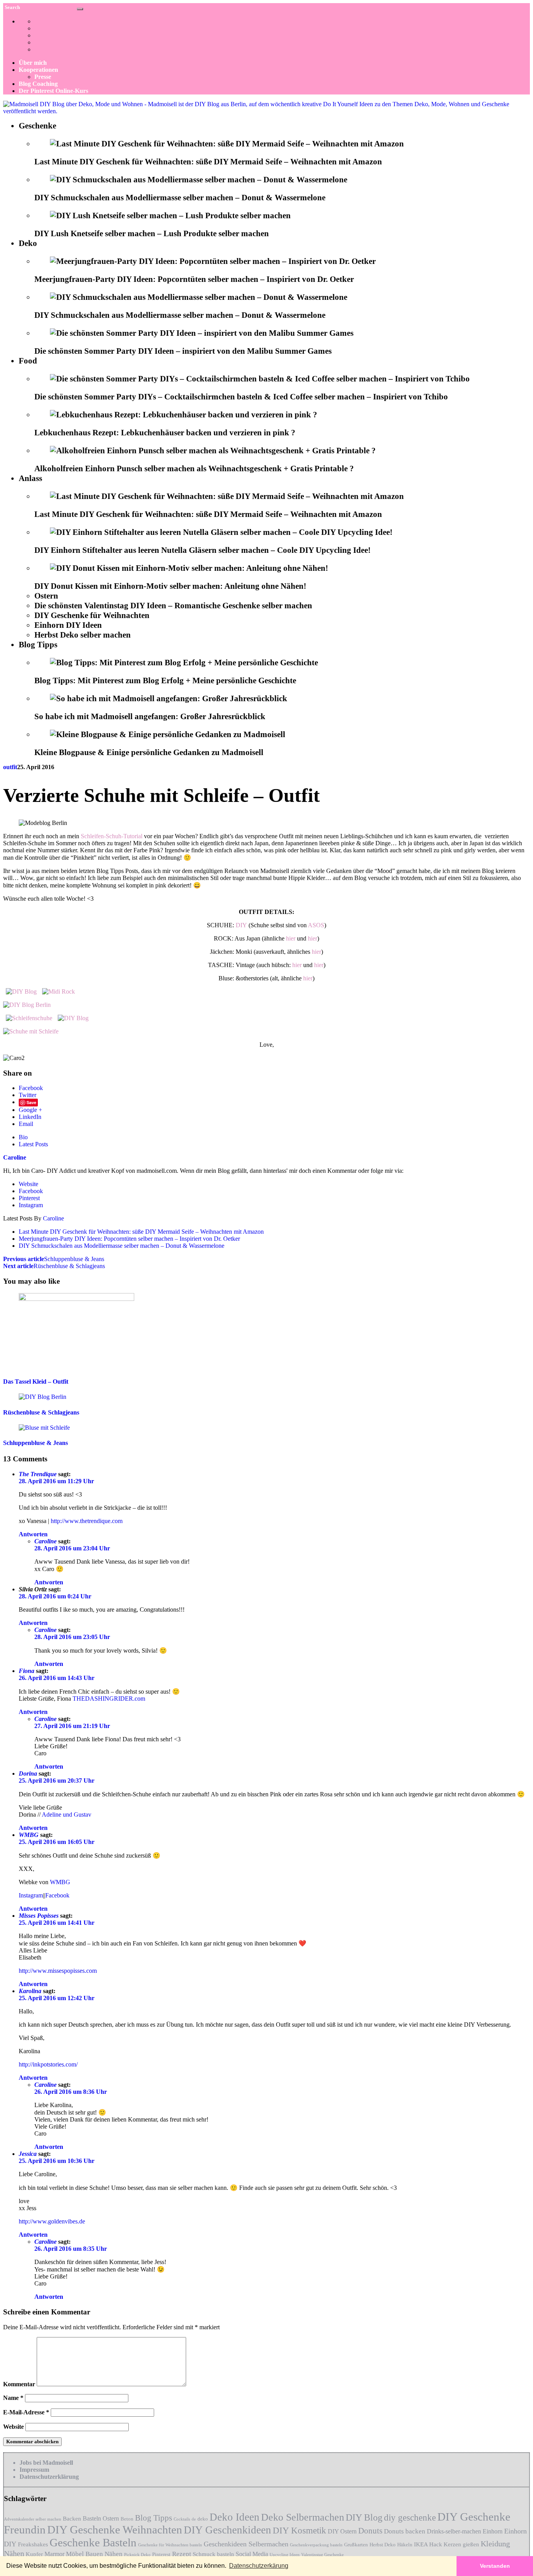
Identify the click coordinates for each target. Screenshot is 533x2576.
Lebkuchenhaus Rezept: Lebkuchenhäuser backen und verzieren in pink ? (165, 433)
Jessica (28, 2154)
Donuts (370, 2531)
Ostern (46, 596)
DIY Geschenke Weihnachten (115, 2530)
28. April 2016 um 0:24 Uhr (55, 1596)
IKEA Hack (428, 2544)
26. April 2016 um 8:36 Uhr (71, 2092)
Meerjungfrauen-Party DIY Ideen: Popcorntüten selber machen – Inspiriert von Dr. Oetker (194, 279)
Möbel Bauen (84, 2554)
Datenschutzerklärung (49, 2477)
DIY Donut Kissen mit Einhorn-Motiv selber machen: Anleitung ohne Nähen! (170, 586)
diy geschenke (410, 2517)
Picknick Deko (137, 2555)
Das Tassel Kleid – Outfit (36, 1382)
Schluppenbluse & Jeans (54, 1259)
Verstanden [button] (495, 2566)
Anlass (30, 478)
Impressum (34, 2470)
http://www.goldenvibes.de (52, 2221)
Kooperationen (38, 70)
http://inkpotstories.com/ (48, 2064)
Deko (28, 243)
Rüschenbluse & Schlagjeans (54, 1266)
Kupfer (34, 2554)
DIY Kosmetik (299, 2531)
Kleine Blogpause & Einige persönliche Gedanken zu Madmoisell (149, 752)
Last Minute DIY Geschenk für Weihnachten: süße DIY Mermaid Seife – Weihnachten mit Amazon (208, 162)
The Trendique (38, 1474)
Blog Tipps (38, 645)
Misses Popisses (39, 1916)
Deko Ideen (235, 2517)
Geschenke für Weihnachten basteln (170, 2545)
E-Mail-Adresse (26, 2412)
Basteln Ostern (101, 2518)
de (194, 2519)
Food (28, 361)
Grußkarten (356, 2545)
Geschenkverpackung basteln (316, 2545)
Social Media (252, 2554)
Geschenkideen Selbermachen (246, 2544)
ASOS (316, 925)
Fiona (27, 1671)
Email (26, 1124)
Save (31, 1102)
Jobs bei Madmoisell (46, 2463)
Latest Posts (33, 1144)
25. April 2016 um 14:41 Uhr (57, 1923)
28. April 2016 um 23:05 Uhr (72, 1637)
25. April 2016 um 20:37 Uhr (57, 1781)
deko (203, 2519)
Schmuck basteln (213, 2554)
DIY (241, 925)
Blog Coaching (38, 84)
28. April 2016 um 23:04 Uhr (72, 1548)
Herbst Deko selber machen (83, 635)
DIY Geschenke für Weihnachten (92, 615)
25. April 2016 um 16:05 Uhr (57, 1842)
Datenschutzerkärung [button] (259, 2566)
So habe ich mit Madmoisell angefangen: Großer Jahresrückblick (150, 716)
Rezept (182, 2554)
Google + (30, 1110)
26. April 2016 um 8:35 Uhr (71, 2249)
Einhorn (493, 2531)
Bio (23, 1137)
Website (28, 1184)
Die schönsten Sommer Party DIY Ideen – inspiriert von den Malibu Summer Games (183, 351)
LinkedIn (30, 1117)
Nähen (114, 2554)
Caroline (53, 1218)
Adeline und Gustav (67, 1814)
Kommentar (19, 2384)
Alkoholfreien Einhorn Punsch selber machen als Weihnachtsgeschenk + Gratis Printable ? (194, 469)
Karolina (30, 1991)
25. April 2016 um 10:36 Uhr (57, 2161)
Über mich (33, 63)
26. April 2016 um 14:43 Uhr (57, 1678)
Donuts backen (405, 2531)
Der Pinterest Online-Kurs (53, 91)
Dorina (28, 1773)
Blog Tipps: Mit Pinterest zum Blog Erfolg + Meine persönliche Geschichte (165, 681)
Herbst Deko (383, 2545)
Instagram (31, 1205)
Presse (43, 77)
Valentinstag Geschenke (322, 2555)
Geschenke (37, 126)
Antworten (33, 1534)
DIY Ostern (342, 2531)
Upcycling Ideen (285, 2555)
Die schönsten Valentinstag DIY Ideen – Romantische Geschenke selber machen (173, 606)
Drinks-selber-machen (454, 2531)
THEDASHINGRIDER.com (109, 1699)
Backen (72, 2519)
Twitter (28, 1095)
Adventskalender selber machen (33, 2519)
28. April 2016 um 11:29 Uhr (56, 1481)
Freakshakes (33, 2544)
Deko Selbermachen (303, 2517)
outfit (10, 767)
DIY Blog (364, 2517)
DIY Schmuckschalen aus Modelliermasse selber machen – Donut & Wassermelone (180, 198)
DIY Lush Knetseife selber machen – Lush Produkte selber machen (152, 233)
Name (13, 2398)
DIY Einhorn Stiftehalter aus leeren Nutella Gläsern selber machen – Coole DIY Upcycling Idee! (203, 550)
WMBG (29, 1835)
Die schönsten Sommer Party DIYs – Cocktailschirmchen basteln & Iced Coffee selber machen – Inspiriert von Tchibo (241, 397)
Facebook (31, 1088)
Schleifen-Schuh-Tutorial (112, 836)
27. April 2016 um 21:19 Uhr (72, 1726)
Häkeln (405, 2545)
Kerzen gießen (461, 2544)
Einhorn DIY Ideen (68, 625)
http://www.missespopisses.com (58, 1971)
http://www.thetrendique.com (87, 1521)
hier (291, 938)
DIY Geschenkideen (227, 2530)
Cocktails (182, 2519)
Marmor (54, 2554)
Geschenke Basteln (93, 2542)
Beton (127, 2519)
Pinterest (29, 1198)
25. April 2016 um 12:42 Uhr (57, 1998)
